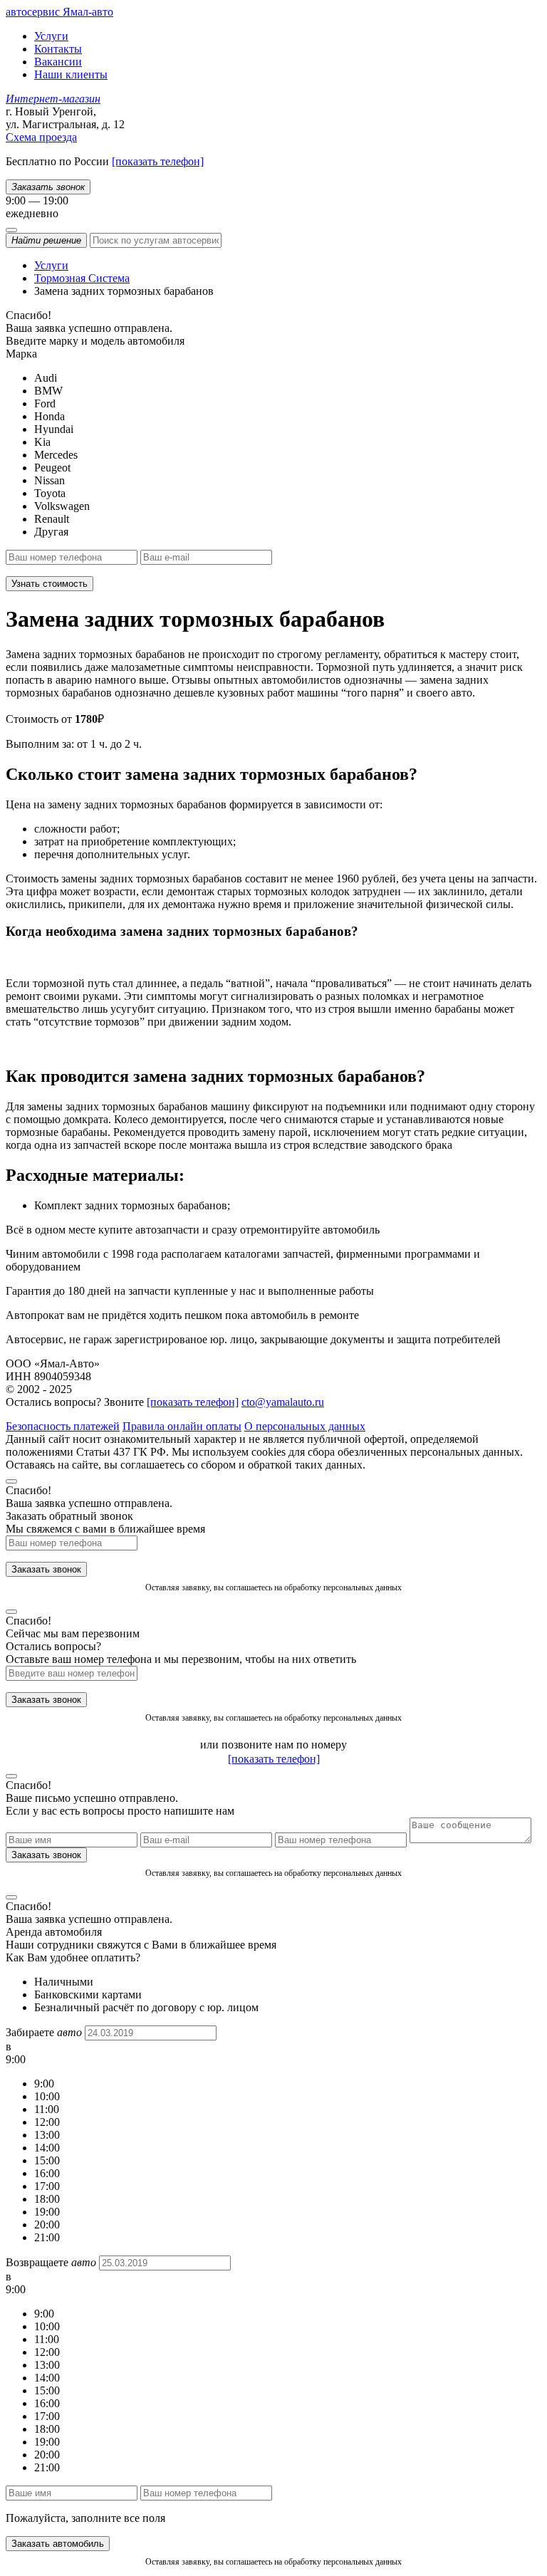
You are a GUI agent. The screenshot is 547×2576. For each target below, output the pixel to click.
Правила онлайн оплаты (182, 1426)
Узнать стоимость (50, 584)
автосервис (59, 12)
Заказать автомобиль (58, 2544)
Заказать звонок (46, 1569)
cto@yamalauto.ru (283, 1402)
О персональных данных (305, 1426)
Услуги (51, 36)
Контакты (58, 49)
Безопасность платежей (63, 1426)
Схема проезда (41, 137)
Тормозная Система (82, 278)
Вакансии (58, 62)
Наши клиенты (71, 74)
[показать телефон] (158, 161)
